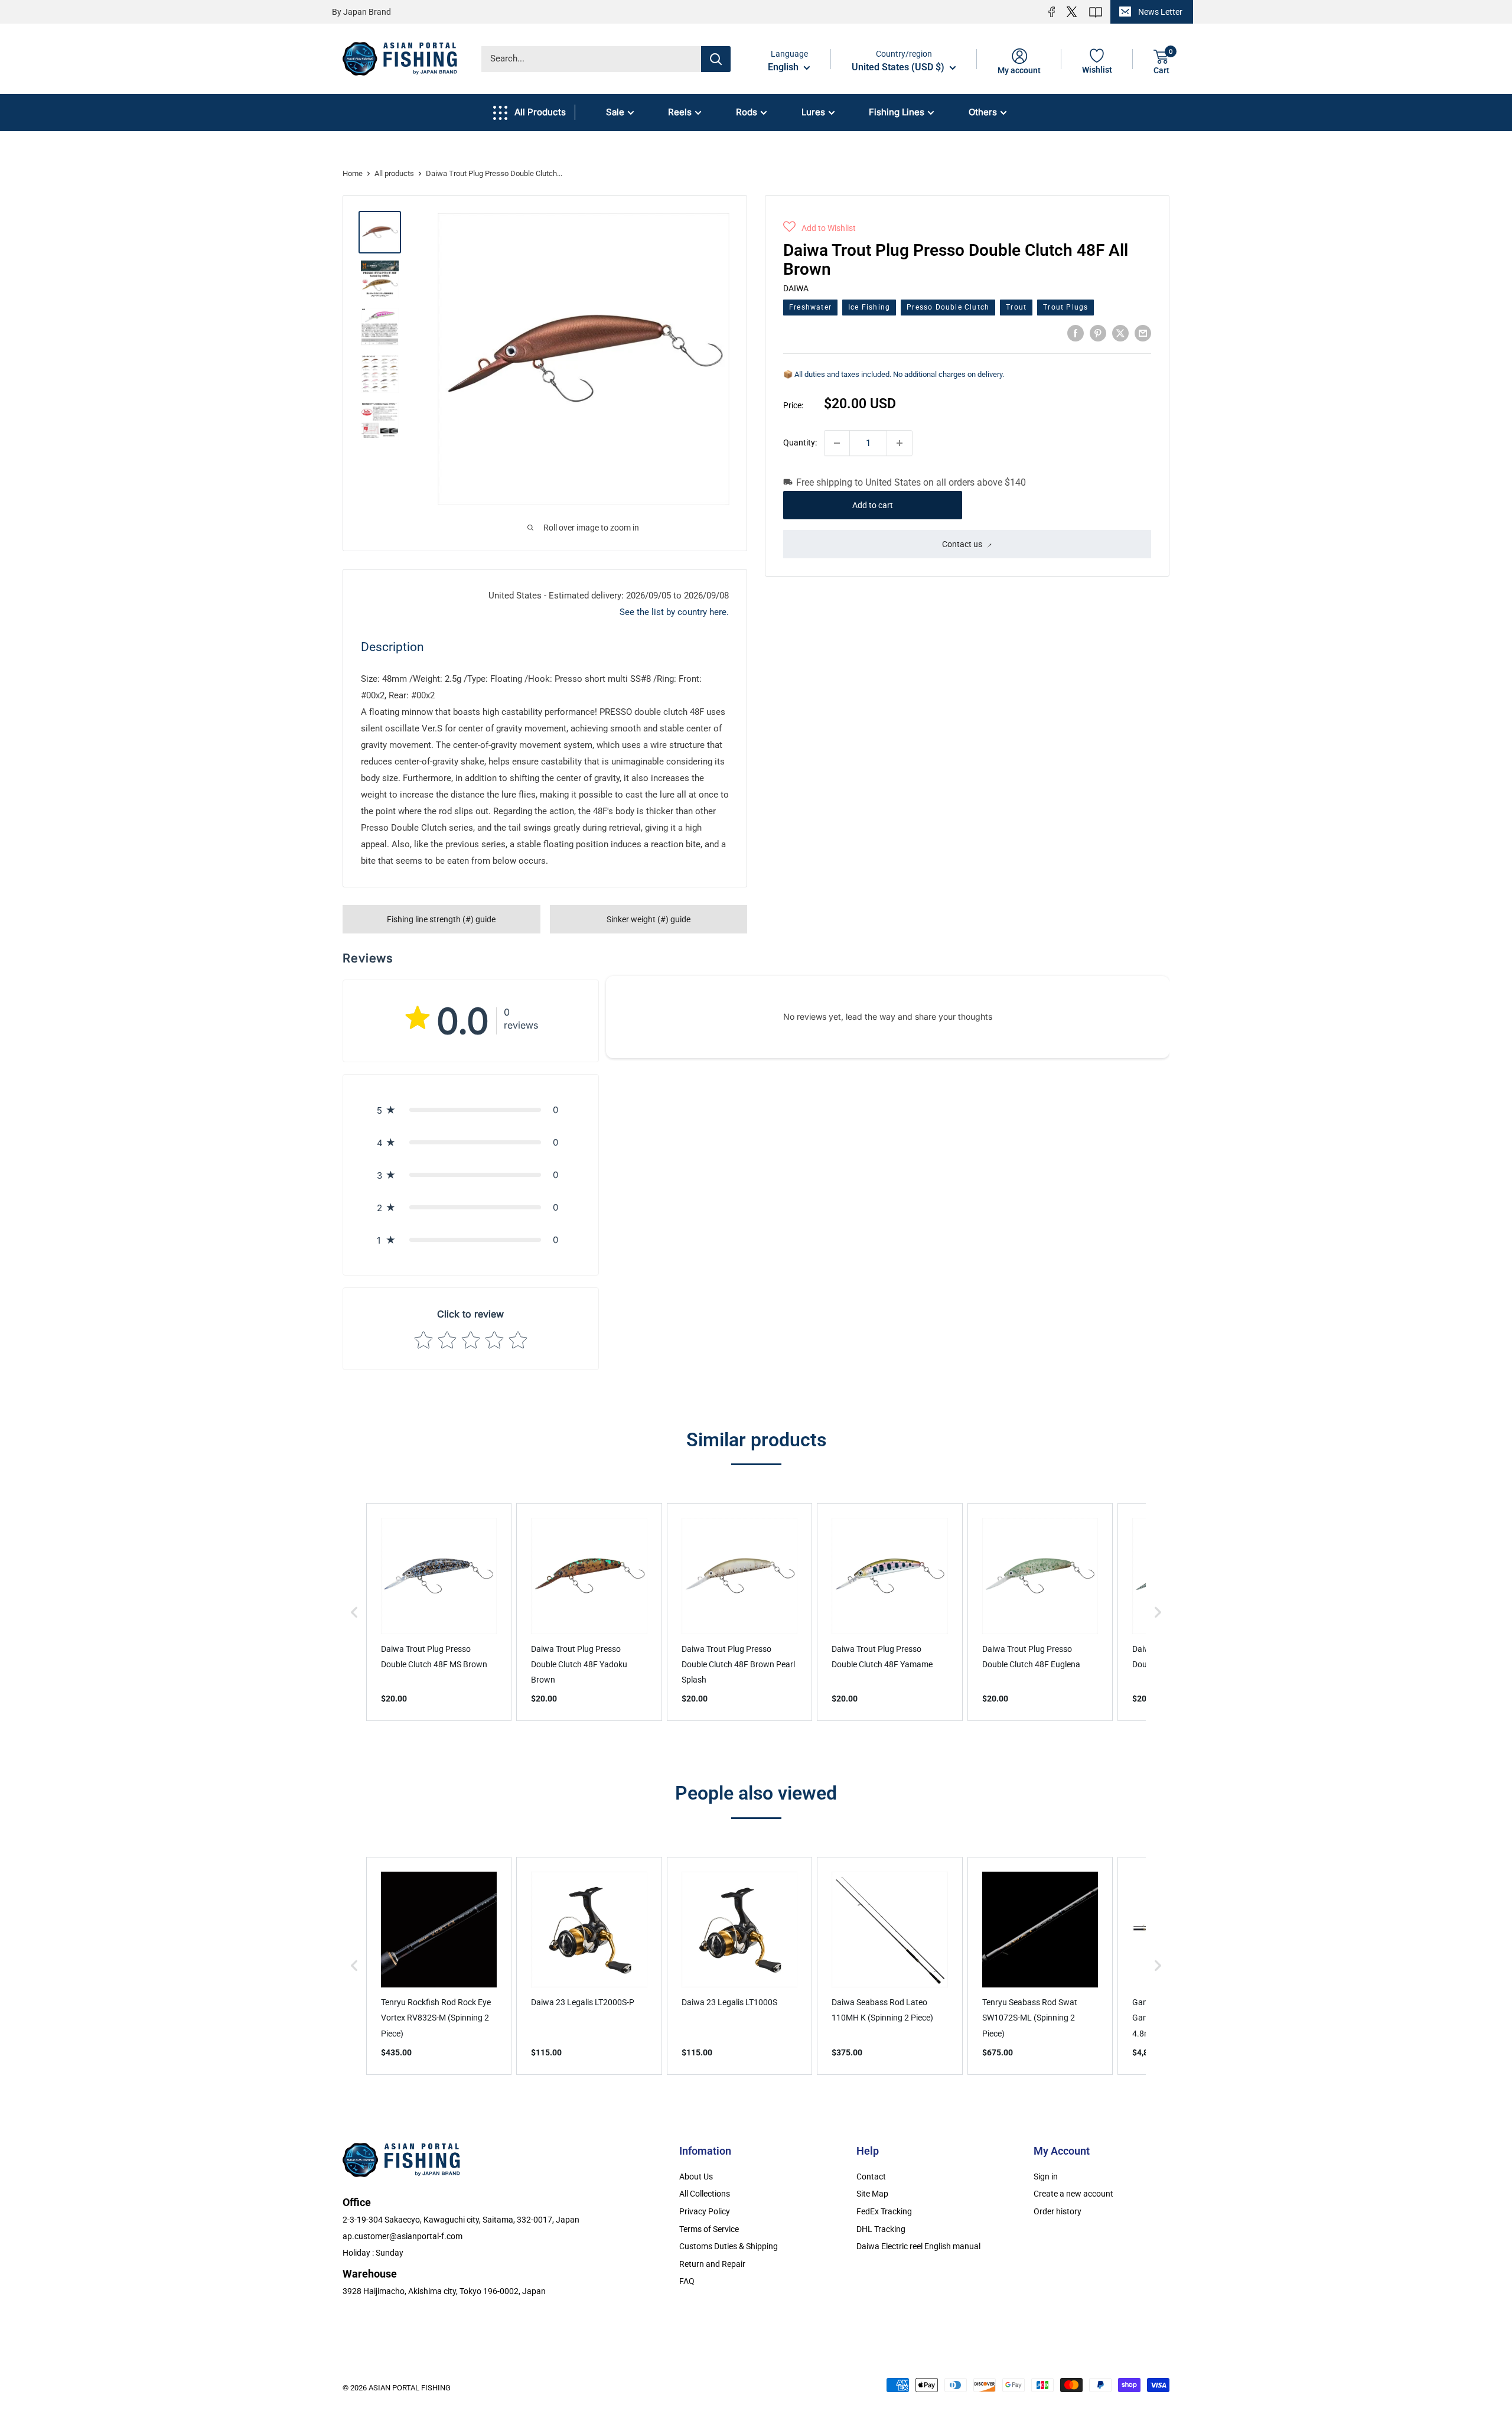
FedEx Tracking (884, 2211)
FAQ (687, 2281)
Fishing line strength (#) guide (441, 919)
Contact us (962, 544)
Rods (747, 112)
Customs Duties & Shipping (729, 2246)
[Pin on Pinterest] (1098, 333)
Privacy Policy (705, 2211)
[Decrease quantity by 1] (837, 443)
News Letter (1160, 12)
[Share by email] (1143, 333)
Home (353, 173)
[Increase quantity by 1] (900, 443)
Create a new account (1073, 2194)
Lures (813, 112)
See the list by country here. (674, 612)
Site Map (872, 2194)
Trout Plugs (1065, 307)
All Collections (705, 2194)
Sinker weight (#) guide (649, 919)
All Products (540, 112)
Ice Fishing (869, 307)
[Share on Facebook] (1076, 333)
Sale (615, 112)
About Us (696, 2177)
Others (983, 112)
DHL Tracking (881, 2229)
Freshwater (810, 307)
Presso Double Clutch (948, 307)
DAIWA (796, 288)
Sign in (1046, 2177)
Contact (871, 2177)
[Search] (716, 59)
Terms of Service (709, 2229)
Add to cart (873, 505)
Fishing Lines (897, 112)
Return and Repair (712, 2264)
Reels (680, 112)
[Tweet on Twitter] (1120, 333)
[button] (819, 228)
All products (394, 173)
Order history (1058, 2211)
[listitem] (439, 1612)
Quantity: (800, 443)
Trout (1016, 307)
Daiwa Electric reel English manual (918, 2246)
